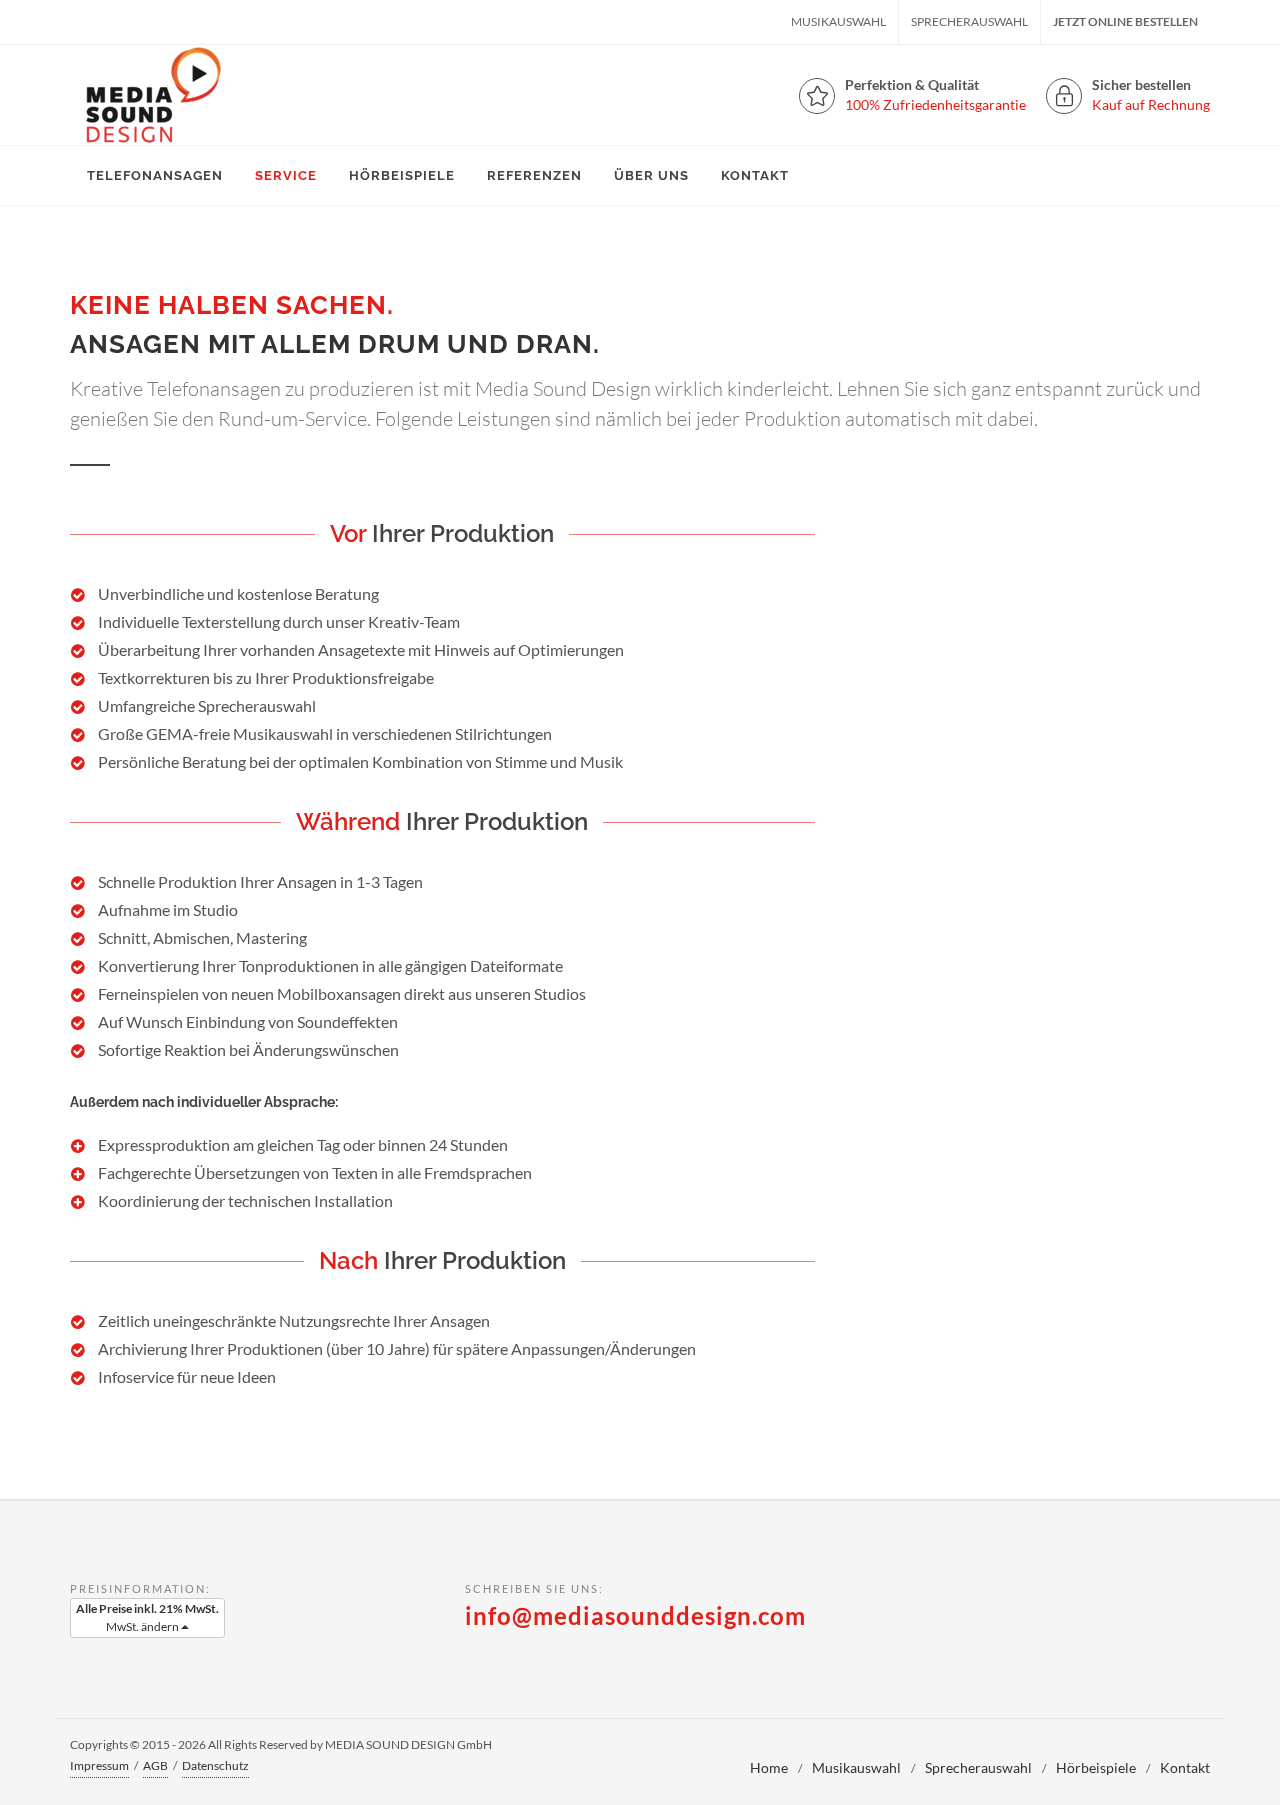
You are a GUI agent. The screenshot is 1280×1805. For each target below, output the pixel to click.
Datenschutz (215, 1765)
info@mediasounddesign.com (635, 1615)
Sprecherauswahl (969, 21)
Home (769, 1767)
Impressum (99, 1765)
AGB (155, 1765)
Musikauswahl (838, 21)
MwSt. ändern (147, 1617)
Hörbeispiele (1096, 1767)
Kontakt (1185, 1767)
